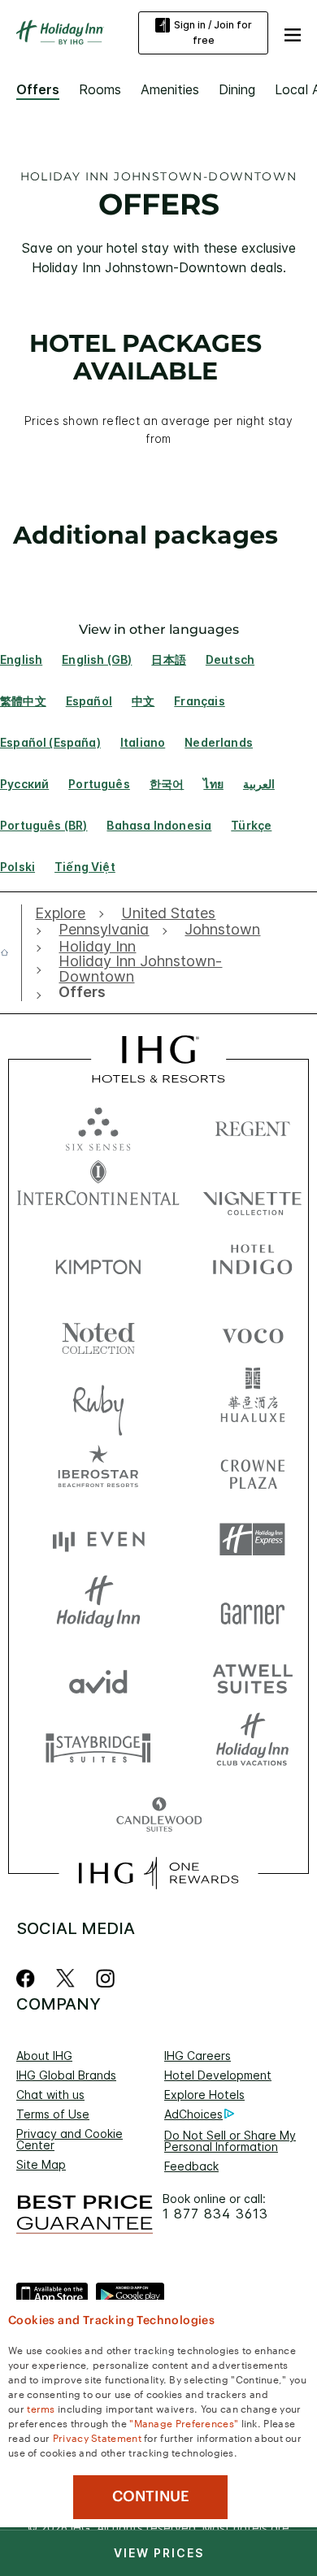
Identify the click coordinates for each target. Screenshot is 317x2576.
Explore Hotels (204, 2095)
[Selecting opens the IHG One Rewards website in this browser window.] (158, 1873)
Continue (151, 2496)
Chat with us (50, 2095)
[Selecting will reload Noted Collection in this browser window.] (98, 1332)
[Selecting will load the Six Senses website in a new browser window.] (98, 1125)
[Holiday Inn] (60, 33)
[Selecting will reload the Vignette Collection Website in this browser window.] (252, 1194)
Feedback (191, 2166)
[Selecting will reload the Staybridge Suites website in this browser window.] (98, 1747)
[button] (293, 33)
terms (41, 2408)
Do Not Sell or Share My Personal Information (230, 2141)
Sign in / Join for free (213, 33)
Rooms (100, 89)
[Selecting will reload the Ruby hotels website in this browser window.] (98, 1401)
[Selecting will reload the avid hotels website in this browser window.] (98, 1678)
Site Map (41, 2164)
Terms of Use (53, 2114)
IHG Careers (198, 2056)
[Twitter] (65, 1978)
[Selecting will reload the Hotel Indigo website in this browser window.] (252, 1263)
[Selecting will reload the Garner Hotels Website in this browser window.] (252, 1609)
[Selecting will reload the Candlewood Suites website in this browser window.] (159, 1816)
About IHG (44, 2056)
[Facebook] (29, 1978)
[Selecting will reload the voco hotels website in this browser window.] (252, 1332)
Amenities (170, 89)
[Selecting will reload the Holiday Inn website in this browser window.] (98, 1609)
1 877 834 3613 (215, 2214)
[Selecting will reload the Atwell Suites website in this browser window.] (252, 1678)
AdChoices (193, 2114)
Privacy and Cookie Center (69, 2139)
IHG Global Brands (66, 2075)
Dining (237, 89)
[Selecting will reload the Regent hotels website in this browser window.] (252, 1125)
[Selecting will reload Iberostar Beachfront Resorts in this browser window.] (98, 1470)
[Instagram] (105, 1978)
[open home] (11, 952)
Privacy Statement (97, 2437)
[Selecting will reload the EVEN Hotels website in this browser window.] (98, 1540)
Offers (38, 89)
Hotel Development (218, 2075)
